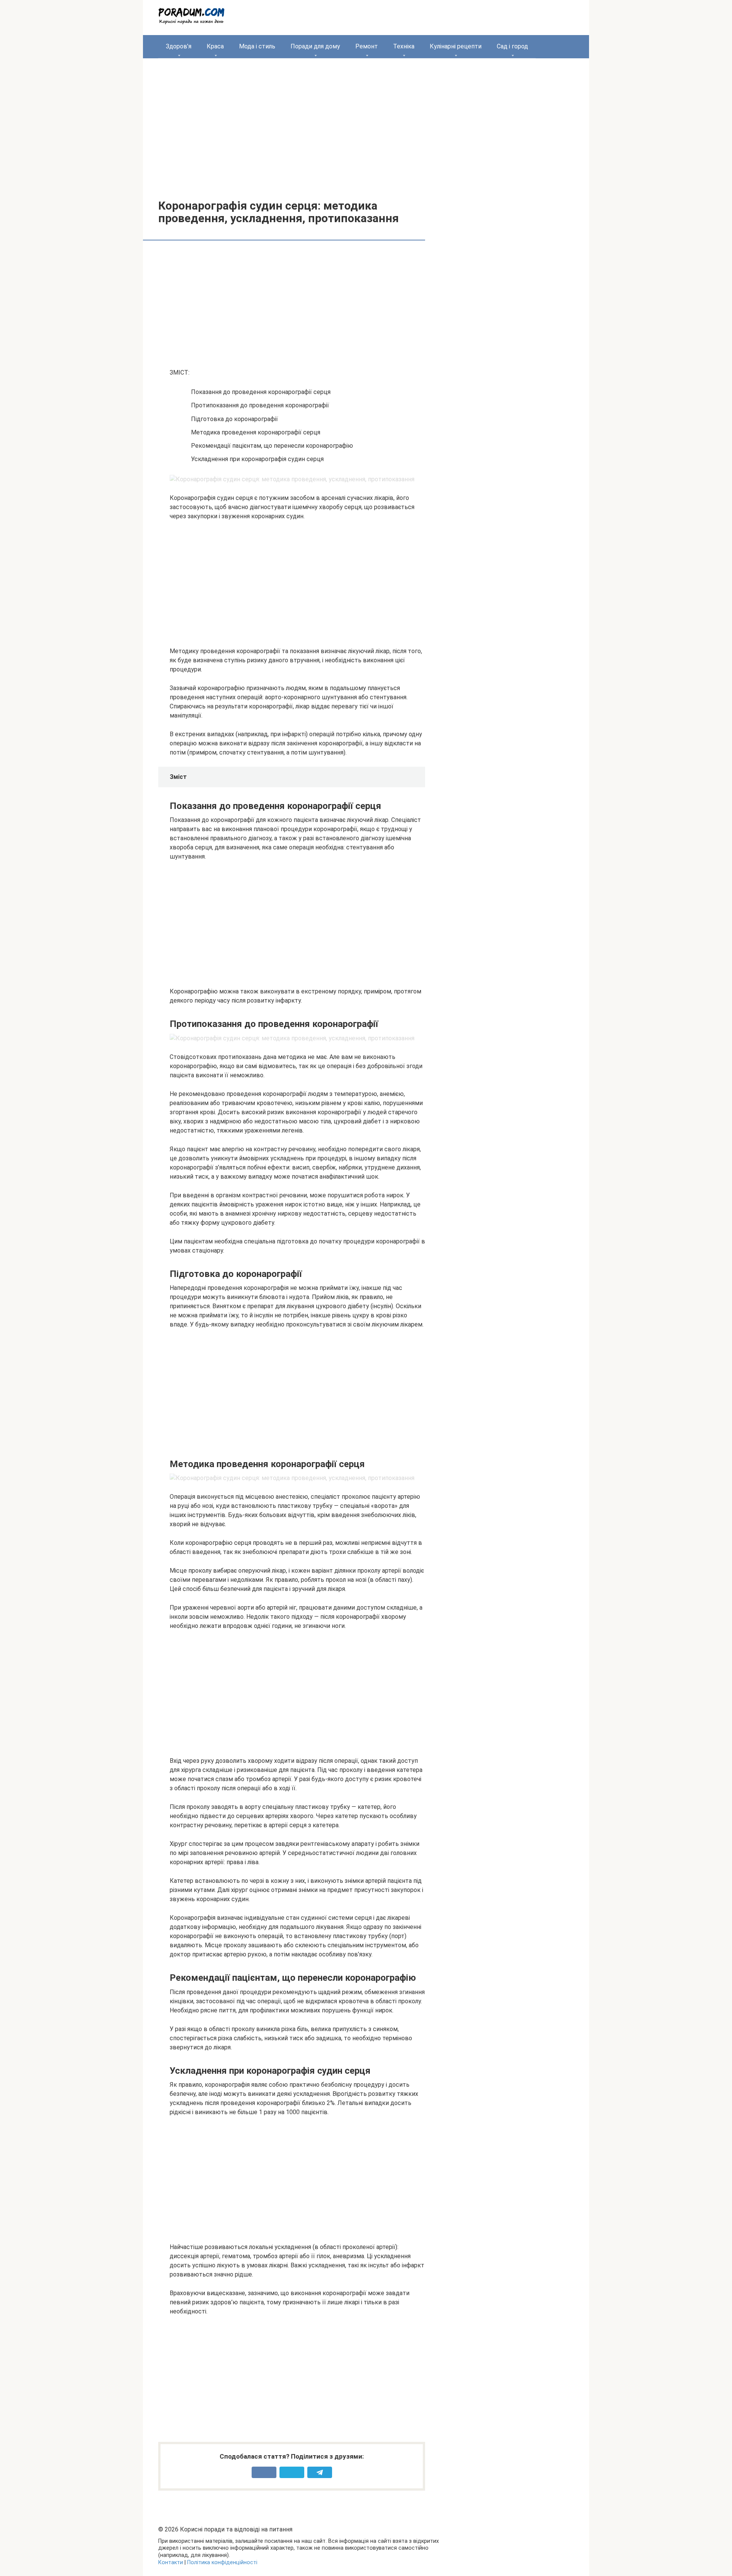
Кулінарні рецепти (456, 46)
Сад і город (512, 46)
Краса (215, 46)
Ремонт (367, 46)
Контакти (171, 2562)
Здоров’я (179, 46)
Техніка (404, 46)
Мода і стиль (257, 46)
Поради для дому (315, 46)
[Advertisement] (366, 123)
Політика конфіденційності (222, 2562)
